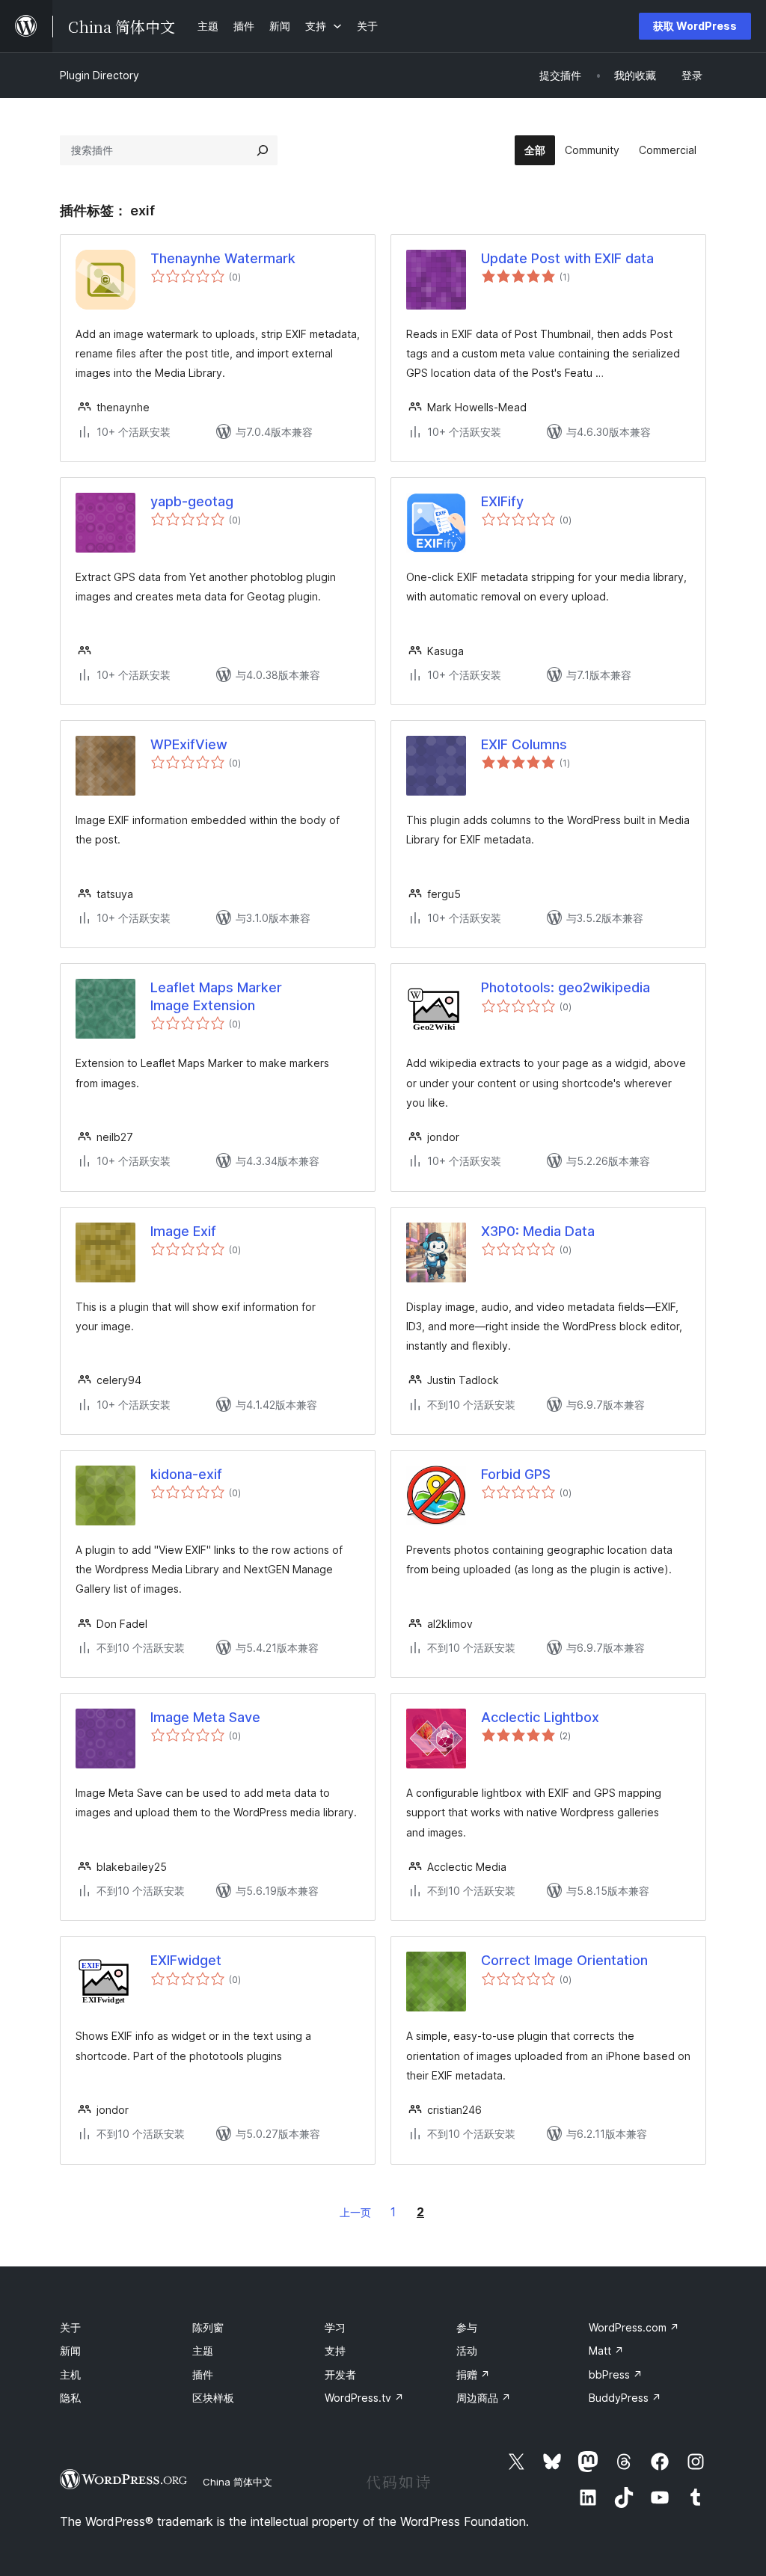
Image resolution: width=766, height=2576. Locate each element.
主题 (203, 2351)
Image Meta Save (205, 1717)
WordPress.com (634, 2327)
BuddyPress (625, 2398)
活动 (467, 2351)
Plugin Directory (99, 75)
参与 (467, 2327)
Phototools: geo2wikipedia (566, 987)
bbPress (616, 2374)
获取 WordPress (695, 26)
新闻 (70, 2351)
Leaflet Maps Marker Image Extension (216, 996)
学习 (335, 2327)
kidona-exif (186, 1474)
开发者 (340, 2374)
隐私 (70, 2398)
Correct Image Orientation (564, 1960)
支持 (335, 2351)
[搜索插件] (263, 150)
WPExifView (189, 744)
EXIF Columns (524, 744)
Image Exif (183, 1231)
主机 (70, 2374)
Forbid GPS (516, 1474)
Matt (606, 2351)
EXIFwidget (186, 1960)
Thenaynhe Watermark (223, 258)
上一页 (355, 2212)
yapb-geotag (192, 501)
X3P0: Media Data (538, 1231)
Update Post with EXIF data (567, 258)
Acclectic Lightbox (540, 1717)
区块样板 (213, 2398)
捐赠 (473, 2374)
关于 (70, 2327)
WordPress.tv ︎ (364, 2398)
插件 (203, 2374)
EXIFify (502, 501)
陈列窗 (208, 2327)
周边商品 (484, 2398)
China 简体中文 (238, 2482)
